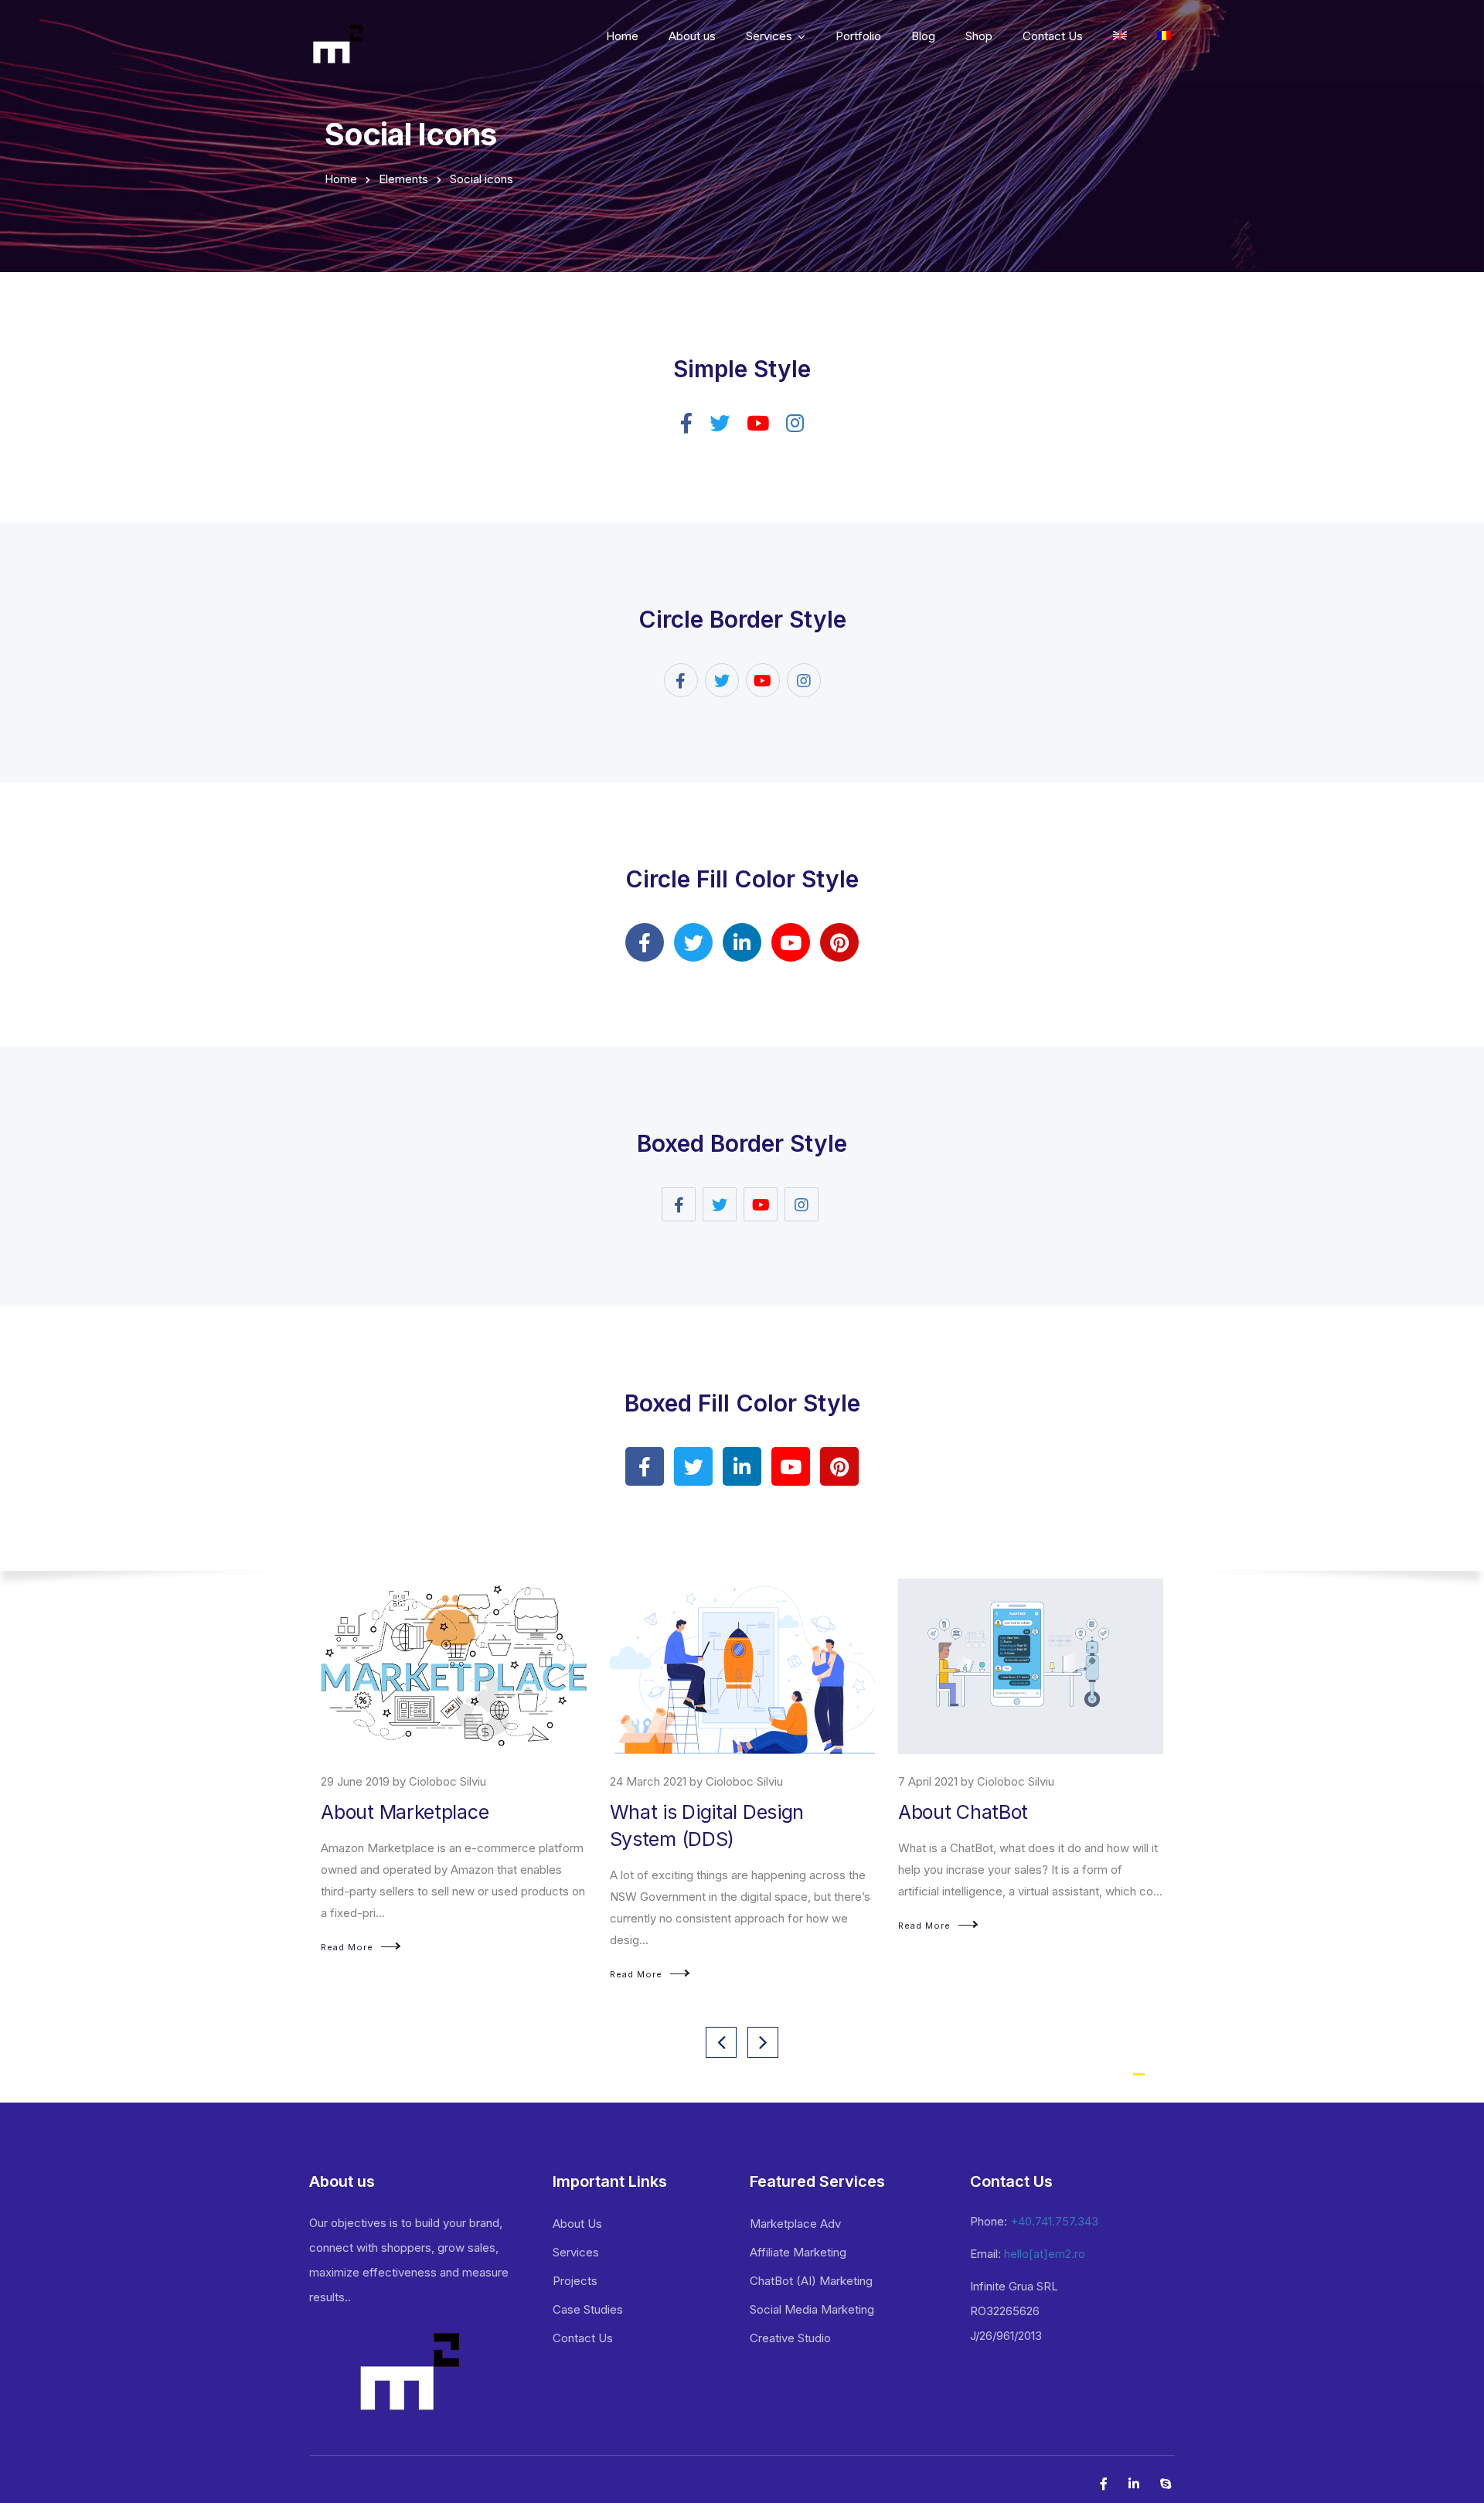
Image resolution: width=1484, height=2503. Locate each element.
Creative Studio (790, 2338)
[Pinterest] (839, 942)
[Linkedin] (742, 942)
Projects (575, 2281)
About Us (577, 2224)
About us (692, 36)
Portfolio (858, 36)
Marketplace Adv (795, 2224)
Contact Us (1053, 36)
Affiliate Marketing (798, 2252)
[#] (1164, 38)
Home (622, 36)
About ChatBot (963, 1812)
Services (769, 36)
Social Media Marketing (812, 2309)
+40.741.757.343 (1054, 2221)
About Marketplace (405, 1812)
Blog (923, 36)
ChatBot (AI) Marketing (811, 2281)
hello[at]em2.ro (1045, 2254)
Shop (979, 36)
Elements (403, 179)
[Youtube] (791, 942)
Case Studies (588, 2309)
